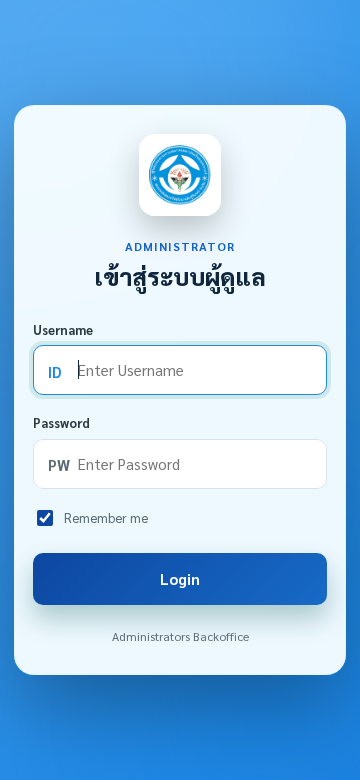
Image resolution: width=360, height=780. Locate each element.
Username (63, 329)
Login (180, 578)
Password (61, 422)
